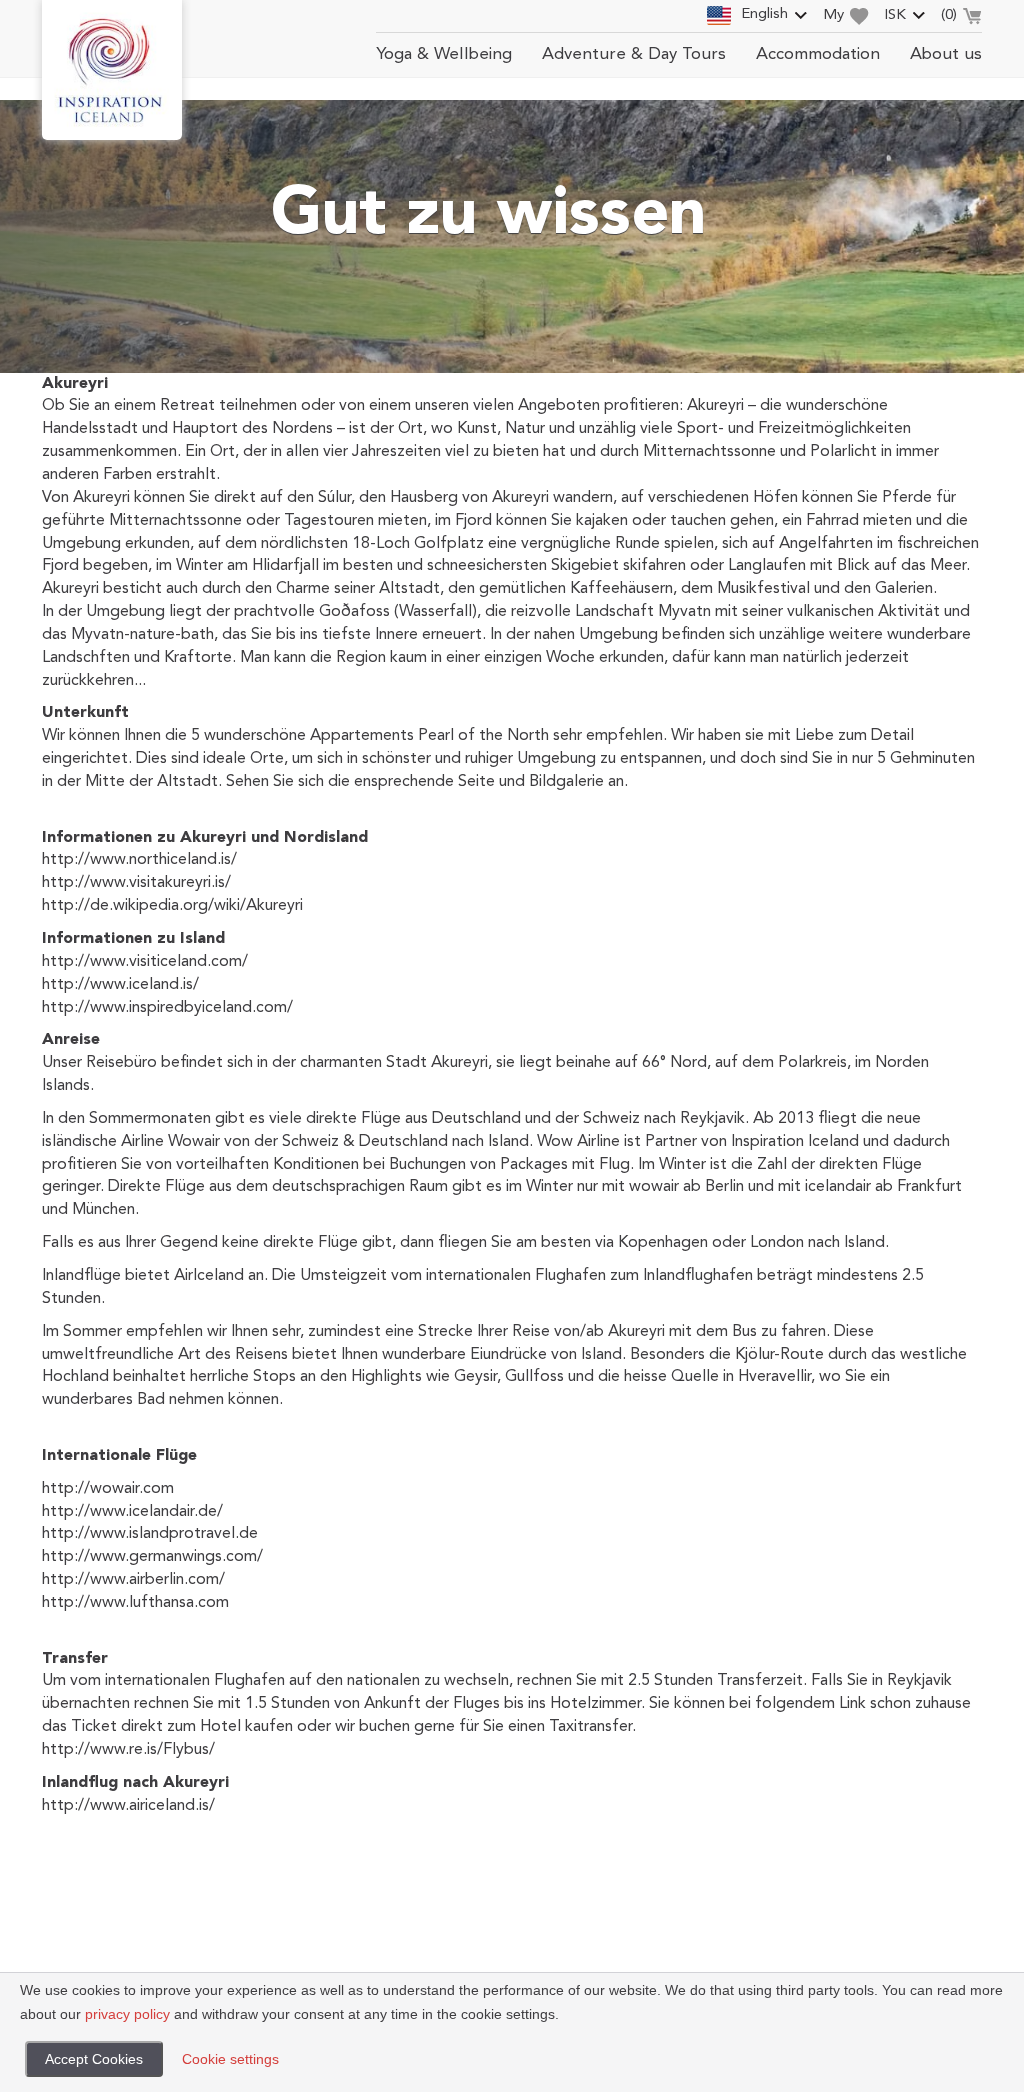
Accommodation (818, 54)
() (949, 15)
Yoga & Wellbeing (444, 54)
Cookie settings (230, 2059)
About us (946, 54)
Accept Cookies (94, 2059)
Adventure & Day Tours (634, 54)
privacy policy (127, 2014)
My (833, 15)
